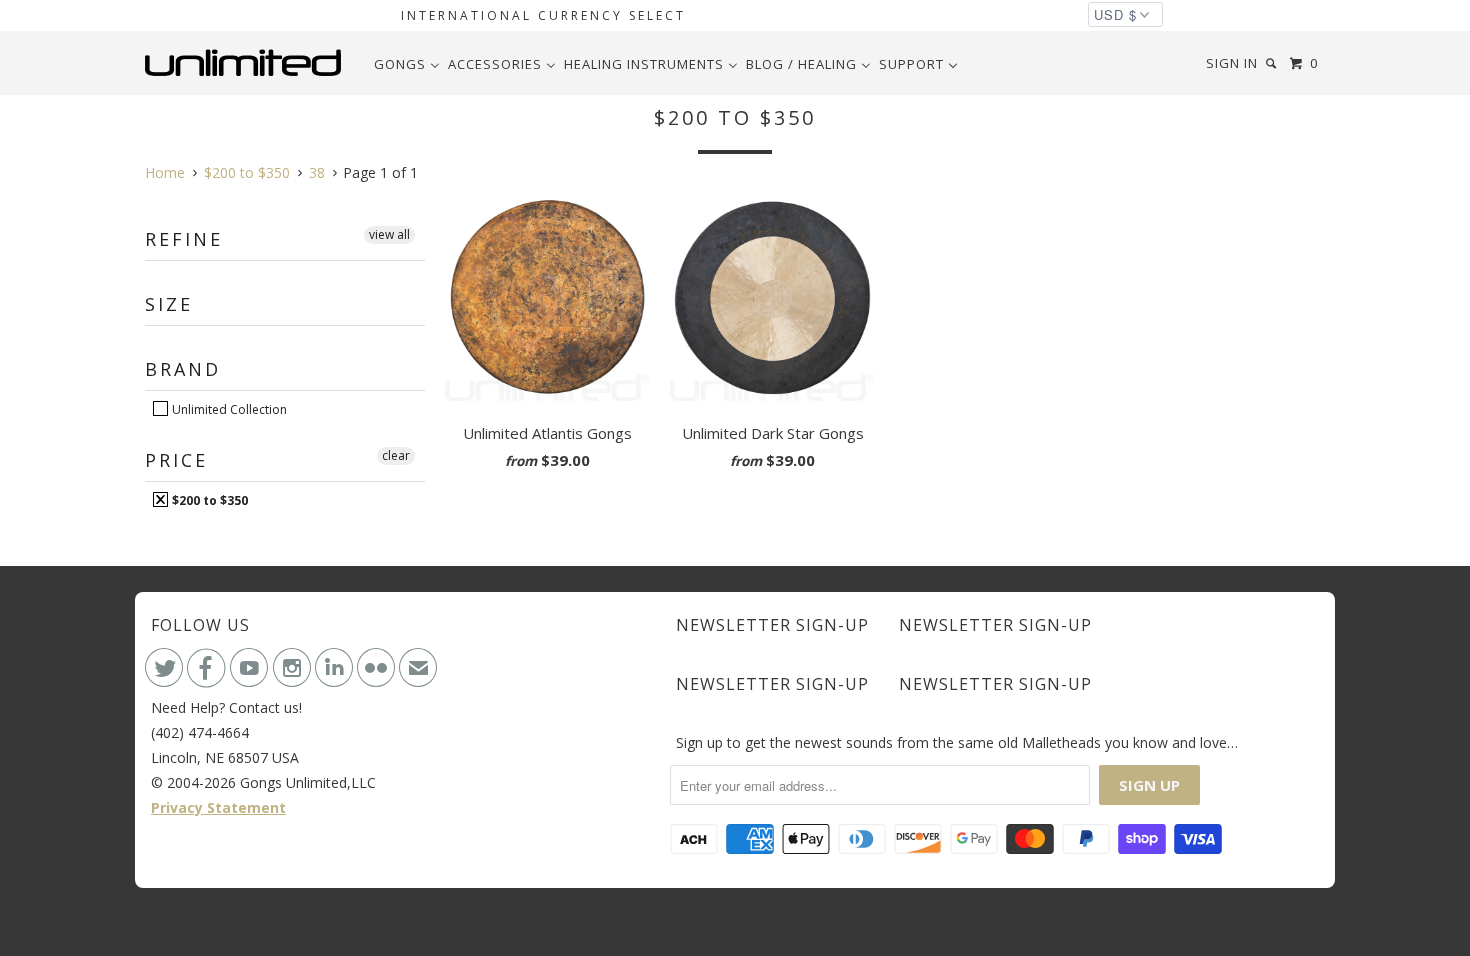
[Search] (1273, 63)
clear (396, 455)
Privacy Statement (218, 807)
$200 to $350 (208, 500)
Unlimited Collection (228, 409)
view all (389, 234)
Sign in (1232, 63)
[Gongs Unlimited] (247, 63)
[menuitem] (407, 64)
